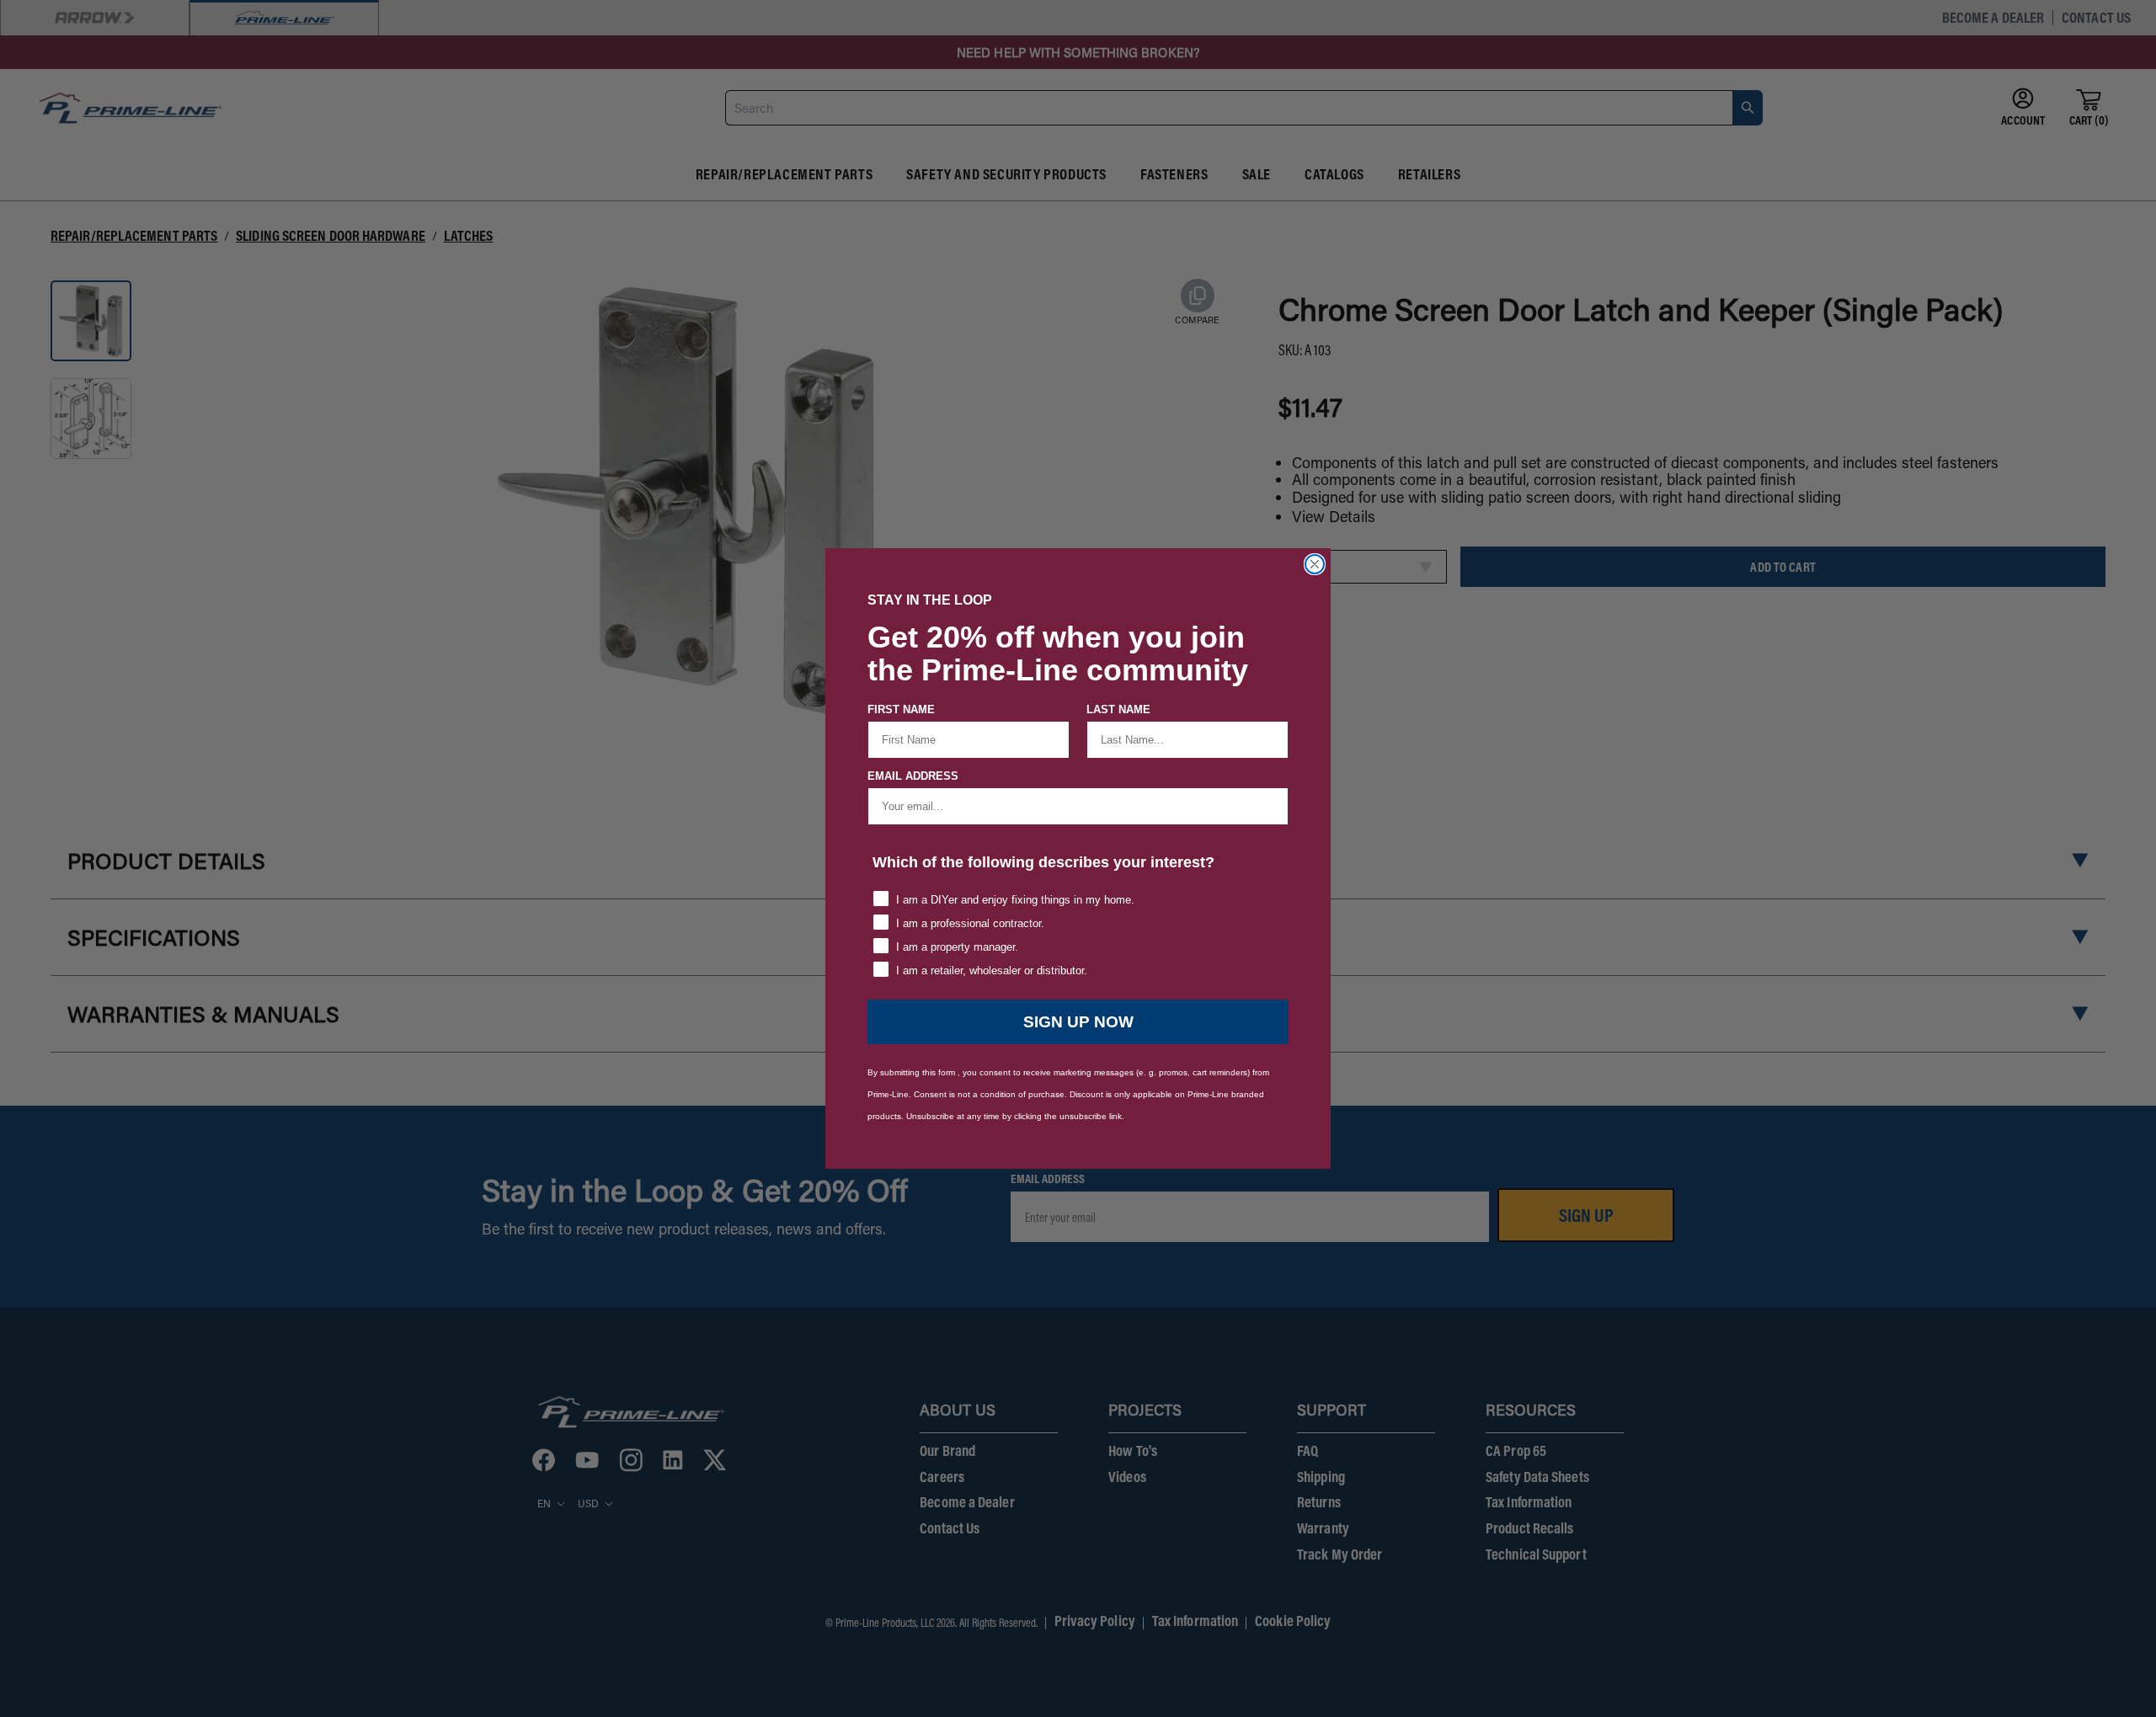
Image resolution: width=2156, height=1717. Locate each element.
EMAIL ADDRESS (913, 776)
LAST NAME (1118, 709)
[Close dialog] (1315, 564)
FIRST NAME (901, 709)
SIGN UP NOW (1078, 1022)
